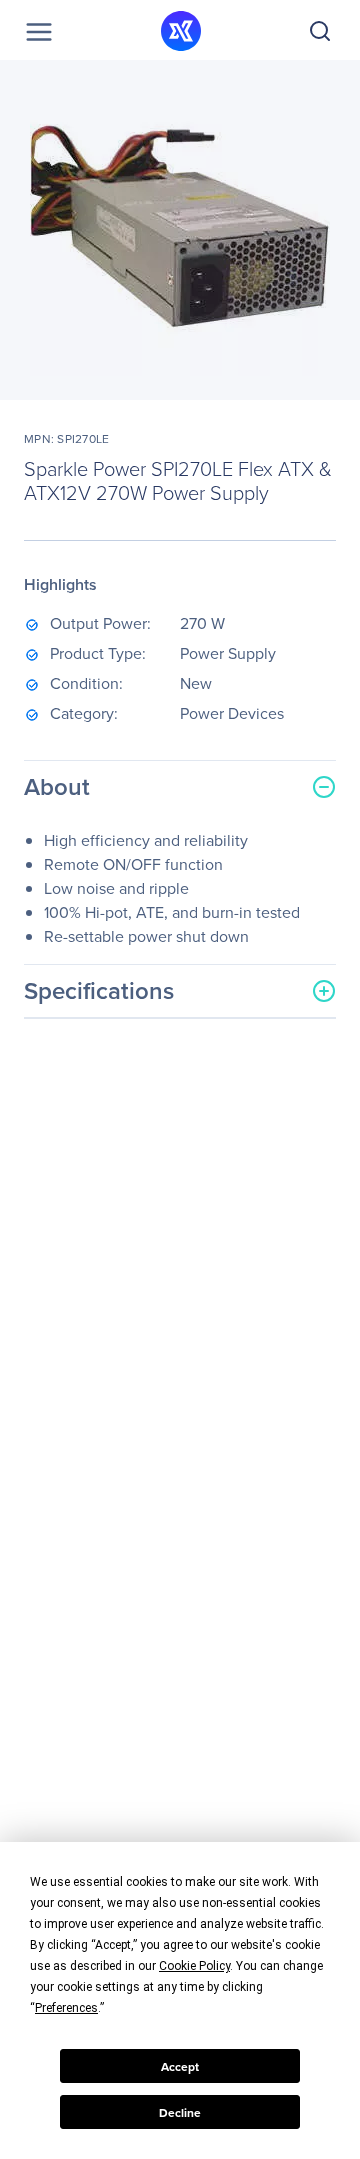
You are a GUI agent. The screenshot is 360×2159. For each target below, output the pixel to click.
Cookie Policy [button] (194, 1966)
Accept (180, 2066)
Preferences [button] (66, 2008)
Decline (180, 2112)
